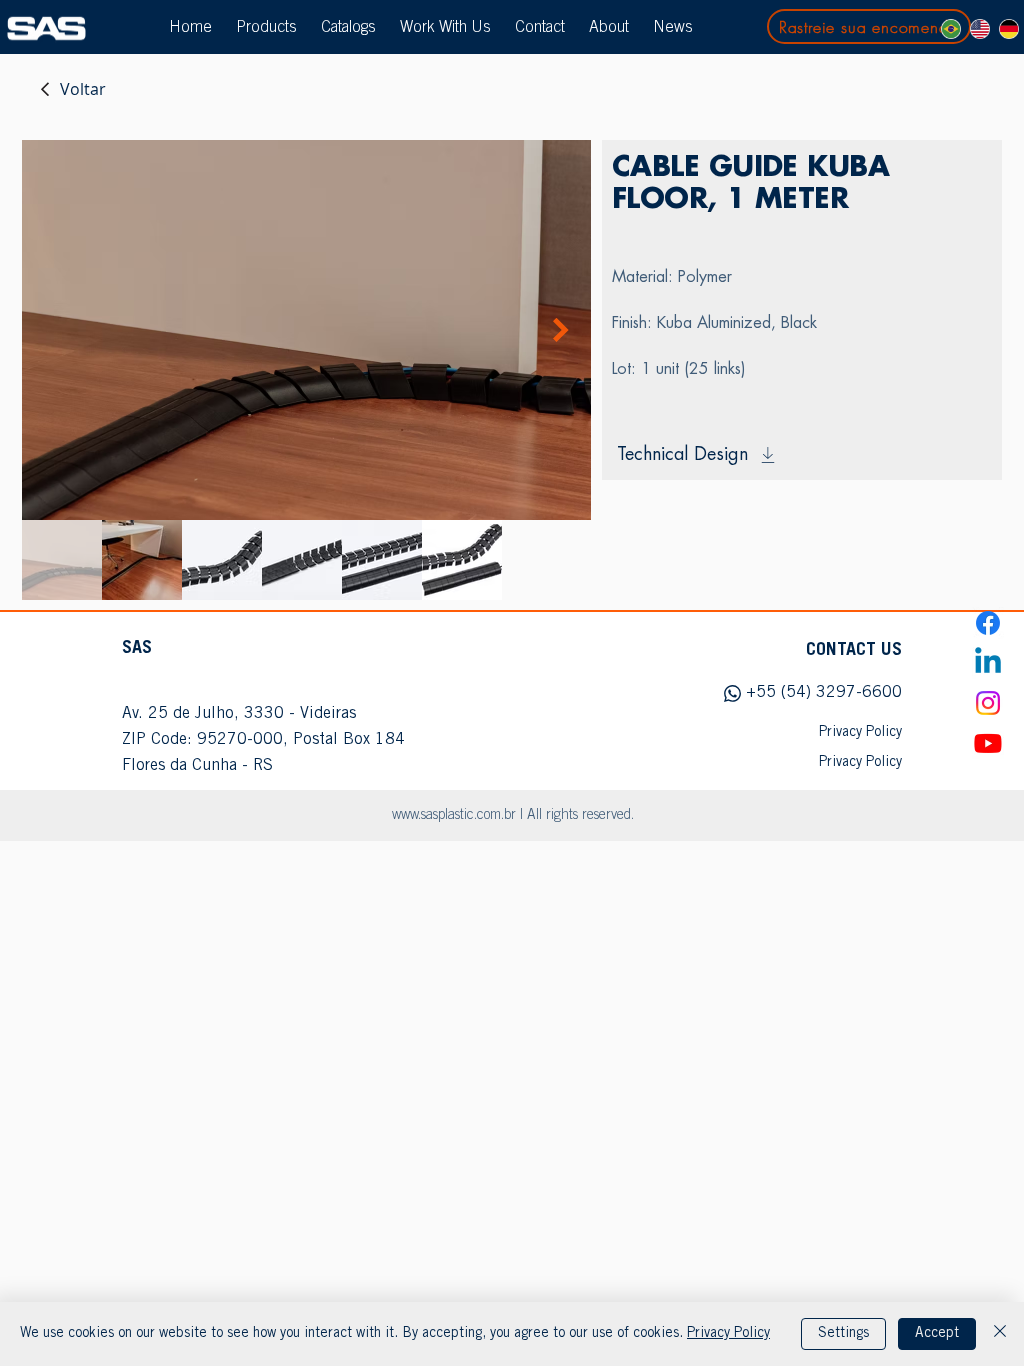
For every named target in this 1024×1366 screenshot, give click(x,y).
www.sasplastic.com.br (454, 816)
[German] (1008, 29)
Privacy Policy (728, 1334)
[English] (979, 29)
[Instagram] (988, 703)
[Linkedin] (988, 663)
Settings (843, 1334)
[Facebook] (988, 623)
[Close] (1000, 1334)
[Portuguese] (951, 29)
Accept (937, 1334)
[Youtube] (988, 743)
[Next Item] (561, 330)
